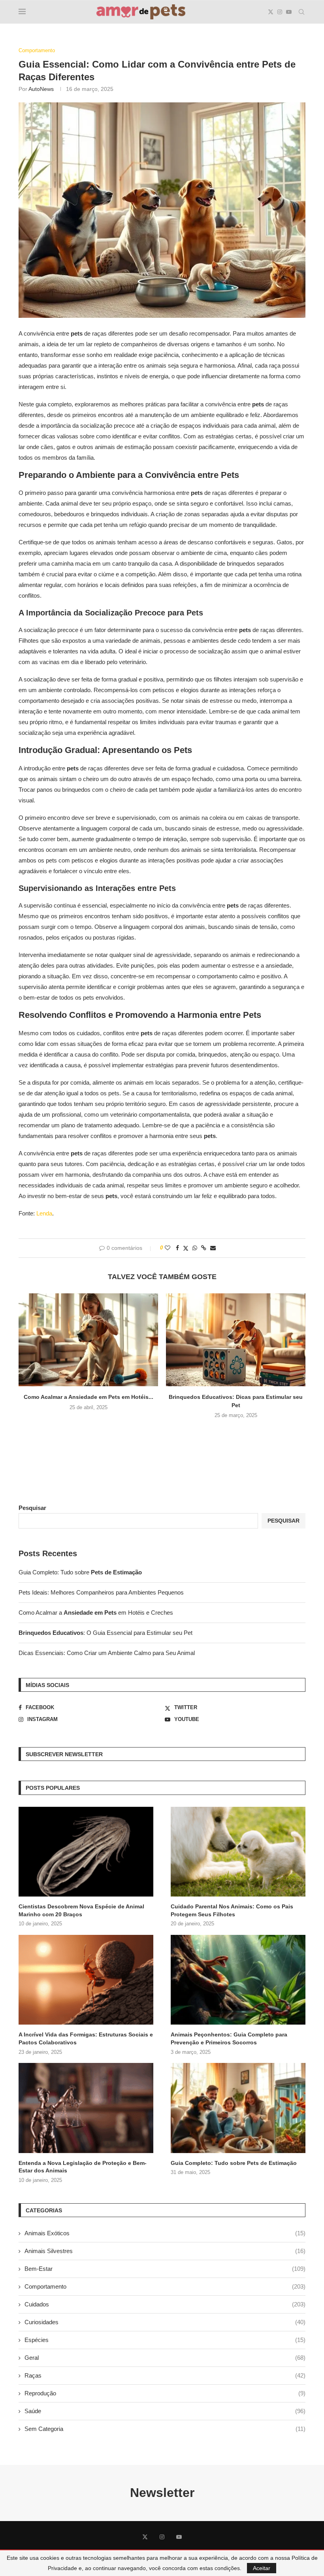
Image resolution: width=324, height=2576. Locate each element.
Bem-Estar (165, 2269)
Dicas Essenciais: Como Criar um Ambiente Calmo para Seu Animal (107, 1653)
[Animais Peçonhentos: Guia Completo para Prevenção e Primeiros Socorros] (238, 1980)
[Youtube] (289, 12)
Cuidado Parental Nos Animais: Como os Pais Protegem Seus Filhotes (232, 1910)
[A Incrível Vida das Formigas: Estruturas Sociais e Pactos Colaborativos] (86, 1980)
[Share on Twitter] (186, 1248)
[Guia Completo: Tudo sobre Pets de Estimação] (238, 2108)
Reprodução (165, 2393)
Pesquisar (32, 1508)
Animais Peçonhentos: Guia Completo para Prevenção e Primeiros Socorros (229, 2038)
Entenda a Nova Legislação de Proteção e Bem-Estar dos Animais (83, 2167)
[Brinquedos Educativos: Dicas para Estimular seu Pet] (236, 1340)
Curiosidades (165, 2322)
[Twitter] (271, 12)
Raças (165, 2375)
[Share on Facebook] (177, 1248)
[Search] (301, 12)
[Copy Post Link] (204, 1248)
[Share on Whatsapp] (195, 1248)
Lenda (44, 1213)
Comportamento (165, 2286)
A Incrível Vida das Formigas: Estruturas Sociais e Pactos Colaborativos (86, 2038)
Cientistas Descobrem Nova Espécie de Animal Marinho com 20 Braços (81, 1910)
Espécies (165, 2340)
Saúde (165, 2411)
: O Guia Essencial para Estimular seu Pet (105, 1633)
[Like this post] (168, 1248)
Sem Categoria (165, 2429)
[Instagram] (280, 12)
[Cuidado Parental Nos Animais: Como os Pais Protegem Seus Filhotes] (238, 1852)
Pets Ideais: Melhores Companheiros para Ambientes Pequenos (101, 1592)
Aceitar (262, 2568)
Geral (165, 2358)
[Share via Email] (213, 1248)
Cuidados (165, 2304)
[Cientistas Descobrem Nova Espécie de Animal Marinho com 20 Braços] (86, 1852)
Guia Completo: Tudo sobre (80, 1572)
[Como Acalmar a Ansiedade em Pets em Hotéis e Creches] (88, 1340)
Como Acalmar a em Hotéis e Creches (96, 1613)
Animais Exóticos (165, 2233)
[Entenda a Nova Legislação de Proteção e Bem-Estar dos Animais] (86, 2108)
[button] (162, 1432)
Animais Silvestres (165, 2251)
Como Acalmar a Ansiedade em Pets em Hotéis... (89, 1397)
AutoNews (41, 89)
